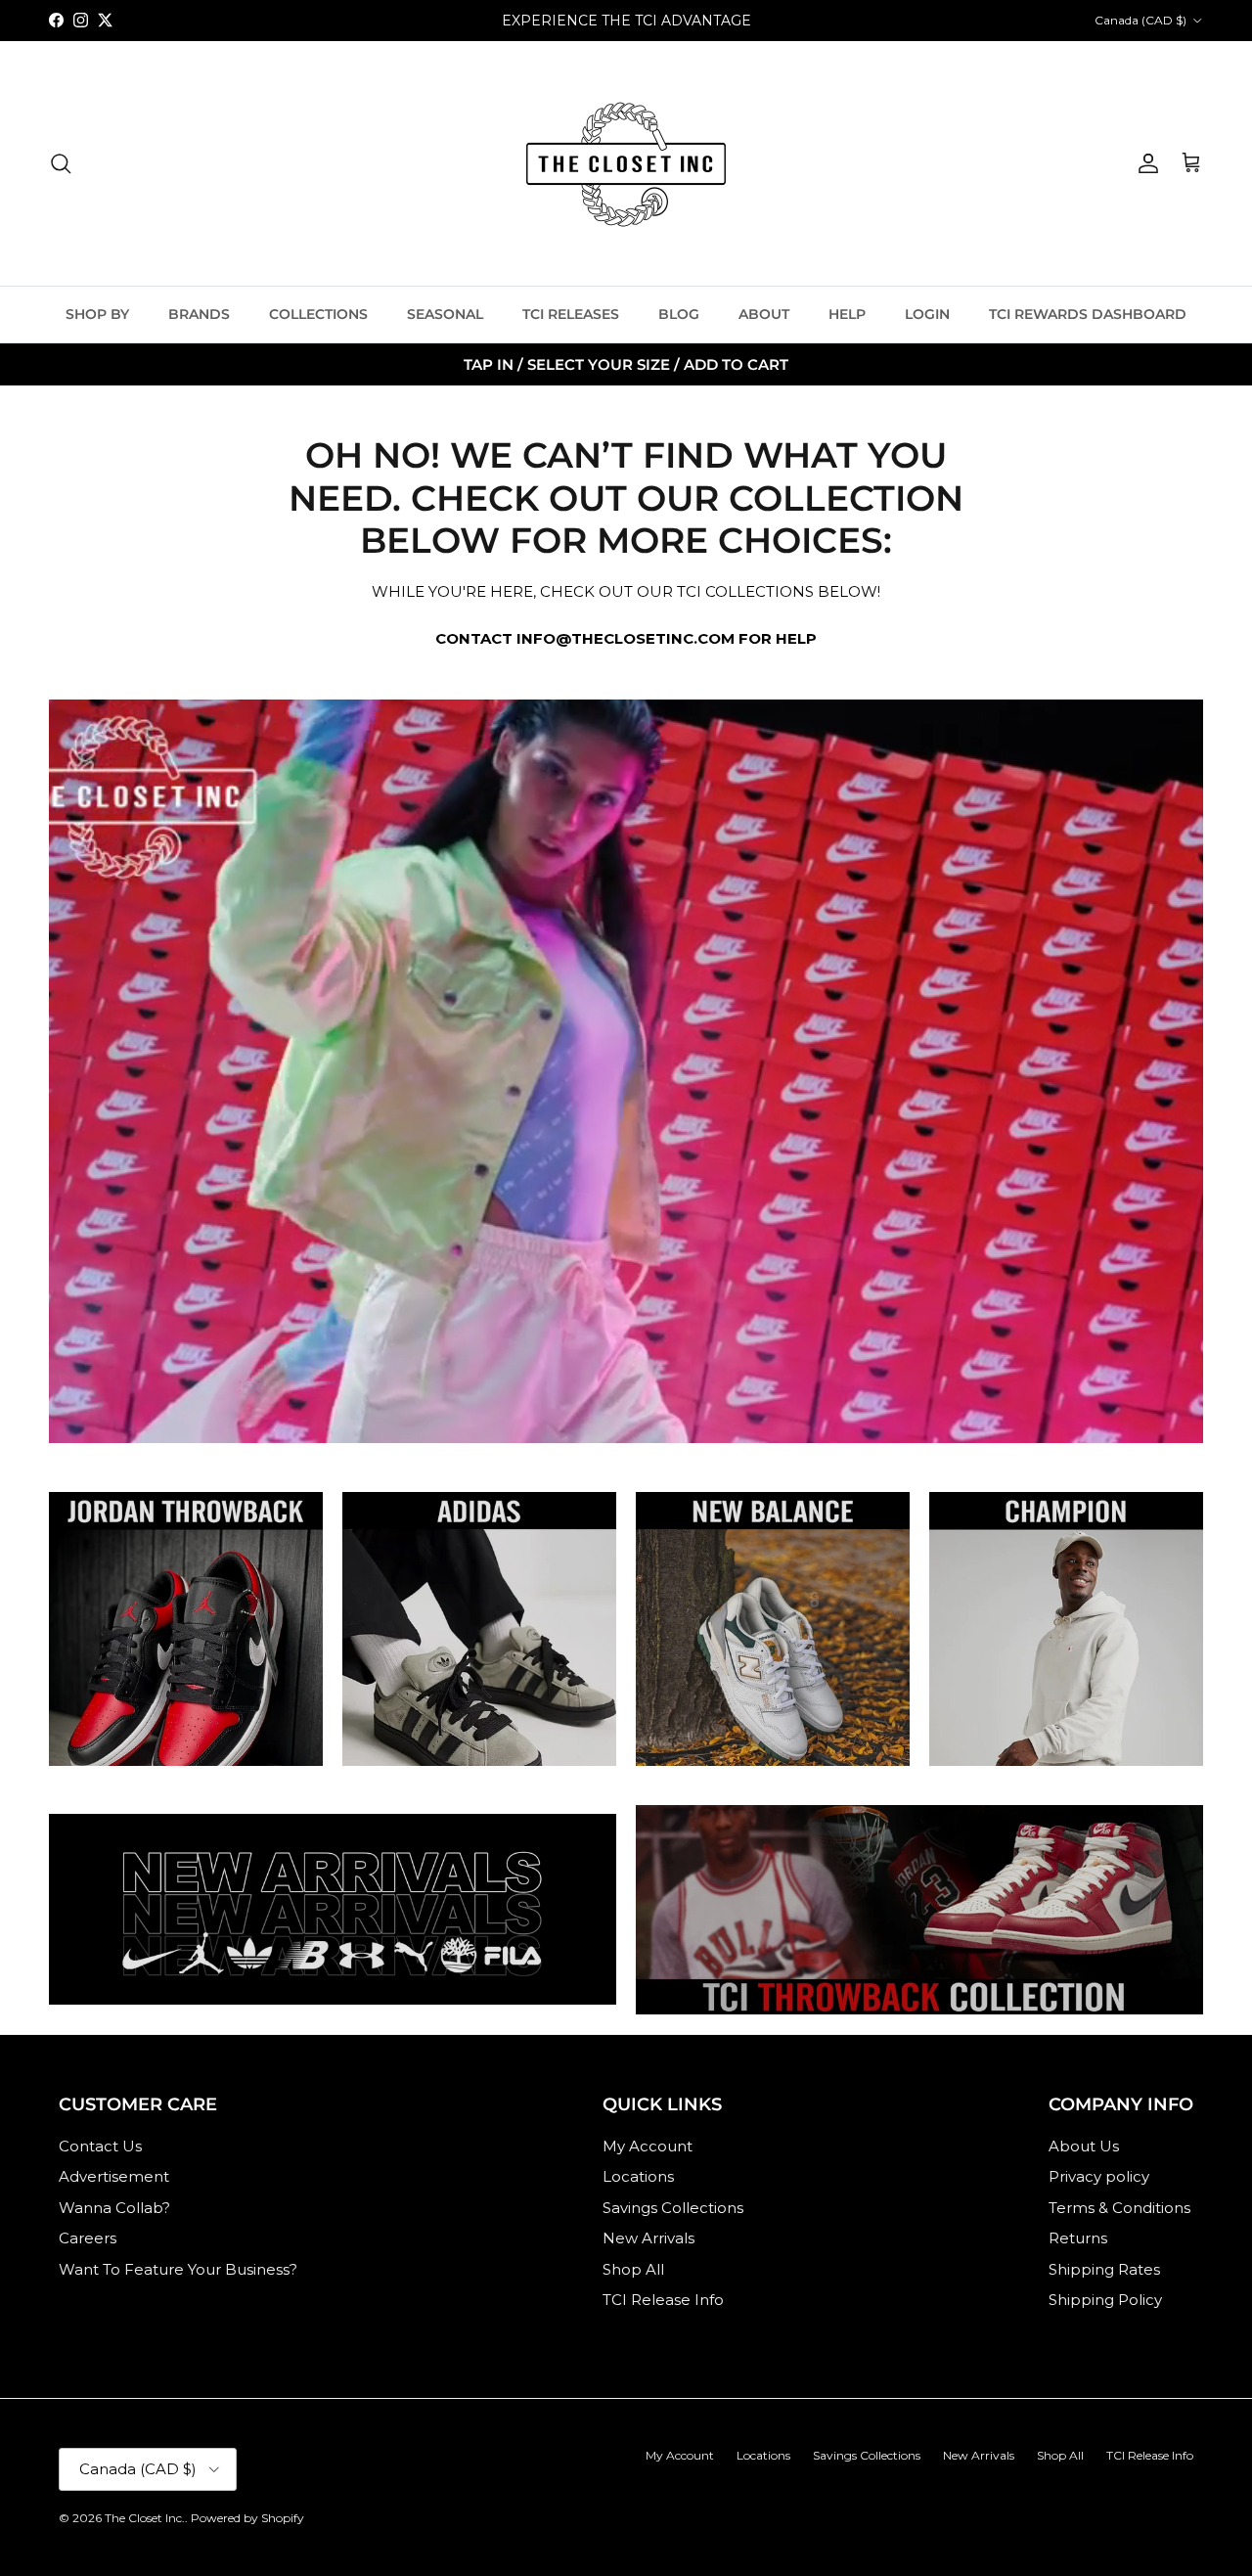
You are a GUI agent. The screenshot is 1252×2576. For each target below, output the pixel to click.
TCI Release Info (663, 2300)
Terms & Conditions (1119, 2208)
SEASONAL (445, 314)
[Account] (1144, 163)
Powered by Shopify (247, 2518)
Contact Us (100, 2146)
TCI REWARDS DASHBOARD (1088, 314)
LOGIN (927, 314)
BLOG (679, 314)
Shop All (633, 2269)
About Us (1084, 2146)
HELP (847, 314)
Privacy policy (1099, 2176)
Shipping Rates (1104, 2269)
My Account (648, 2146)
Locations (638, 2176)
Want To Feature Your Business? (178, 2269)
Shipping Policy (1105, 2300)
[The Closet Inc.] (626, 163)
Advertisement (114, 2176)
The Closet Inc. (145, 2518)
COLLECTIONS (318, 314)
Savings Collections (673, 2208)
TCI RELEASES (571, 314)
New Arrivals (648, 2238)
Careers (88, 2238)
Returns (1078, 2238)
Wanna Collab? (114, 2208)
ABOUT (764, 314)
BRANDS (199, 314)
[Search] (61, 163)
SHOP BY (97, 314)
